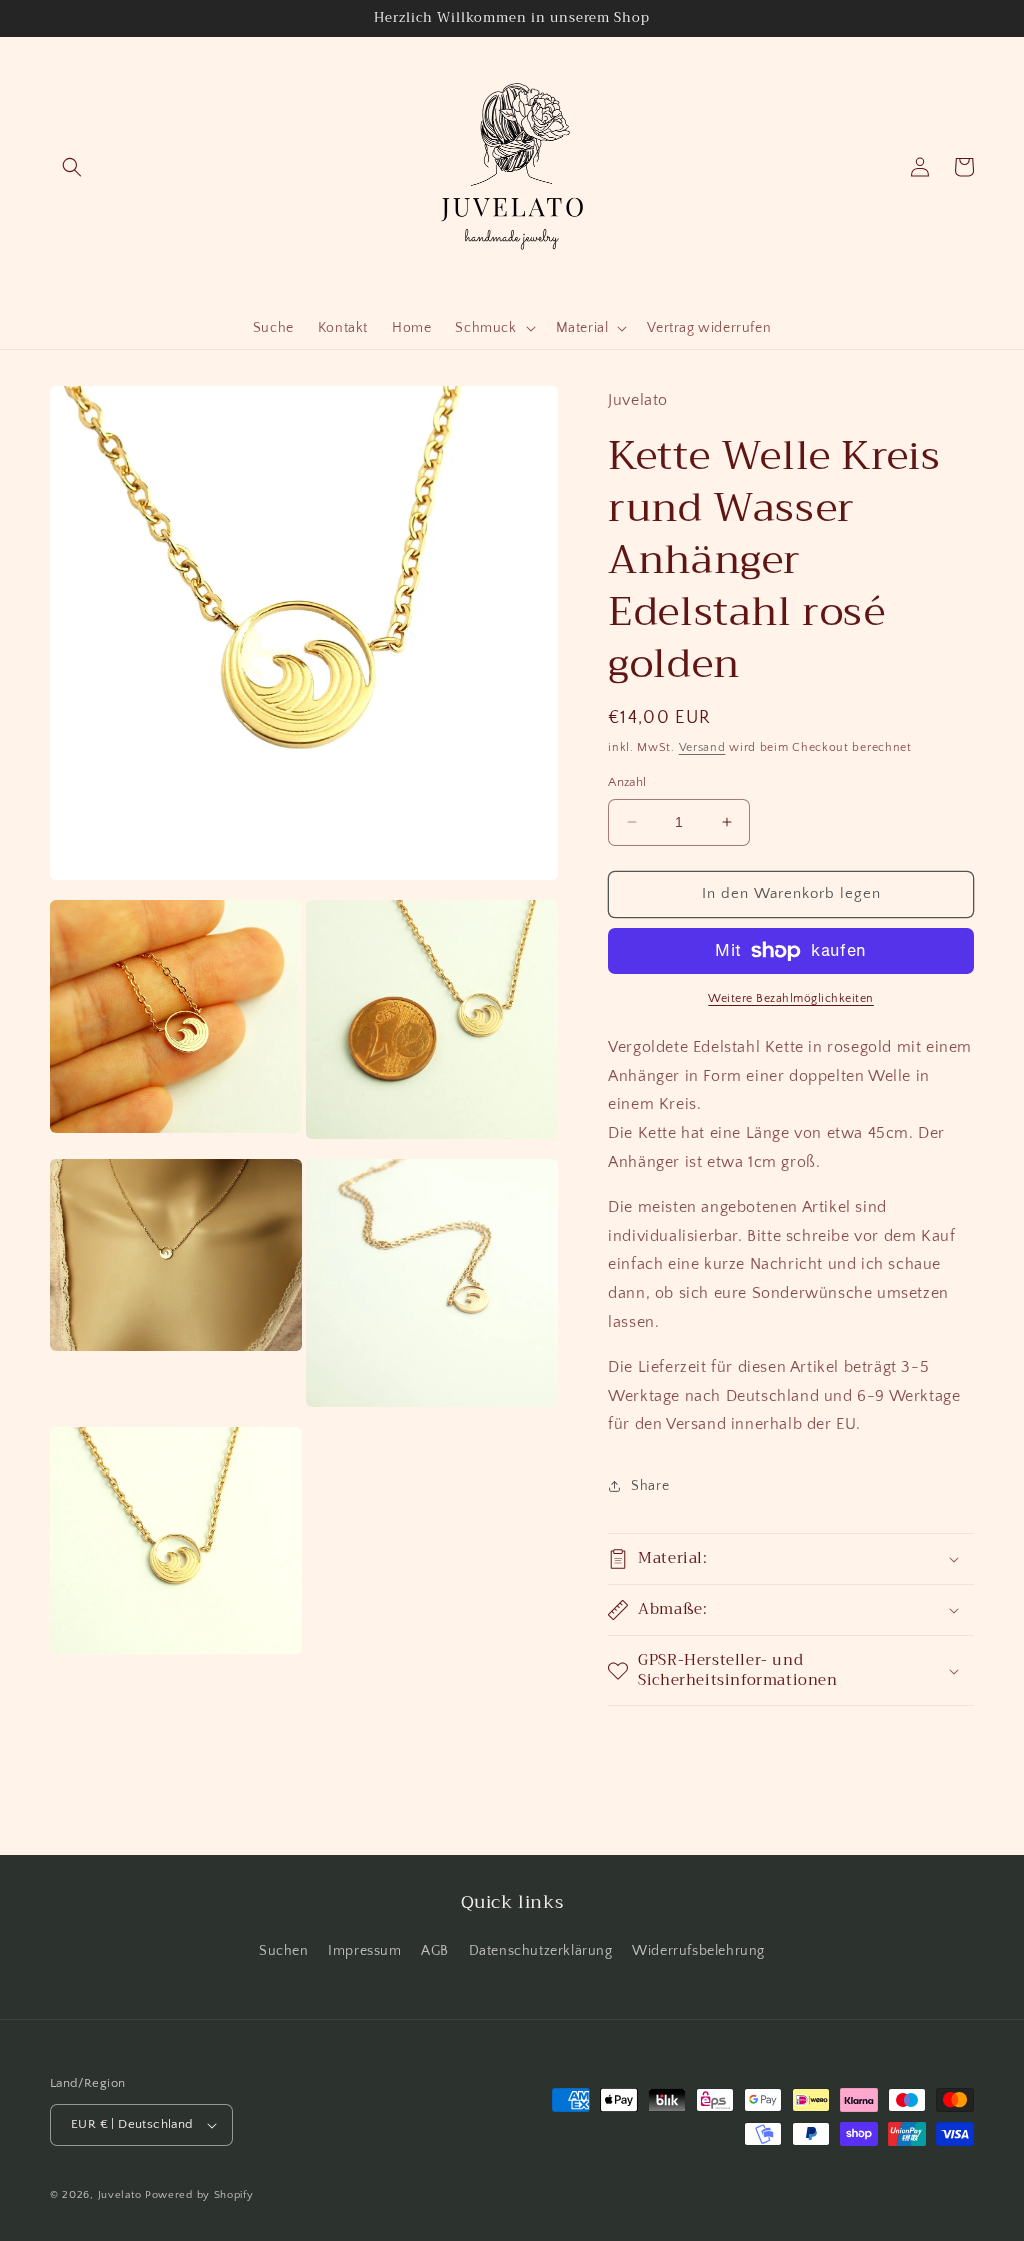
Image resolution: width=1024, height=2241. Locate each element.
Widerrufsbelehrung (698, 1951)
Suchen (284, 1951)
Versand (702, 747)
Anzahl (627, 782)
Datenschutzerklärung (541, 1951)
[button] (72, 167)
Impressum (364, 1951)
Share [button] (650, 1486)
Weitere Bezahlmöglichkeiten (791, 998)
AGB (435, 1951)
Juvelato (120, 2195)
